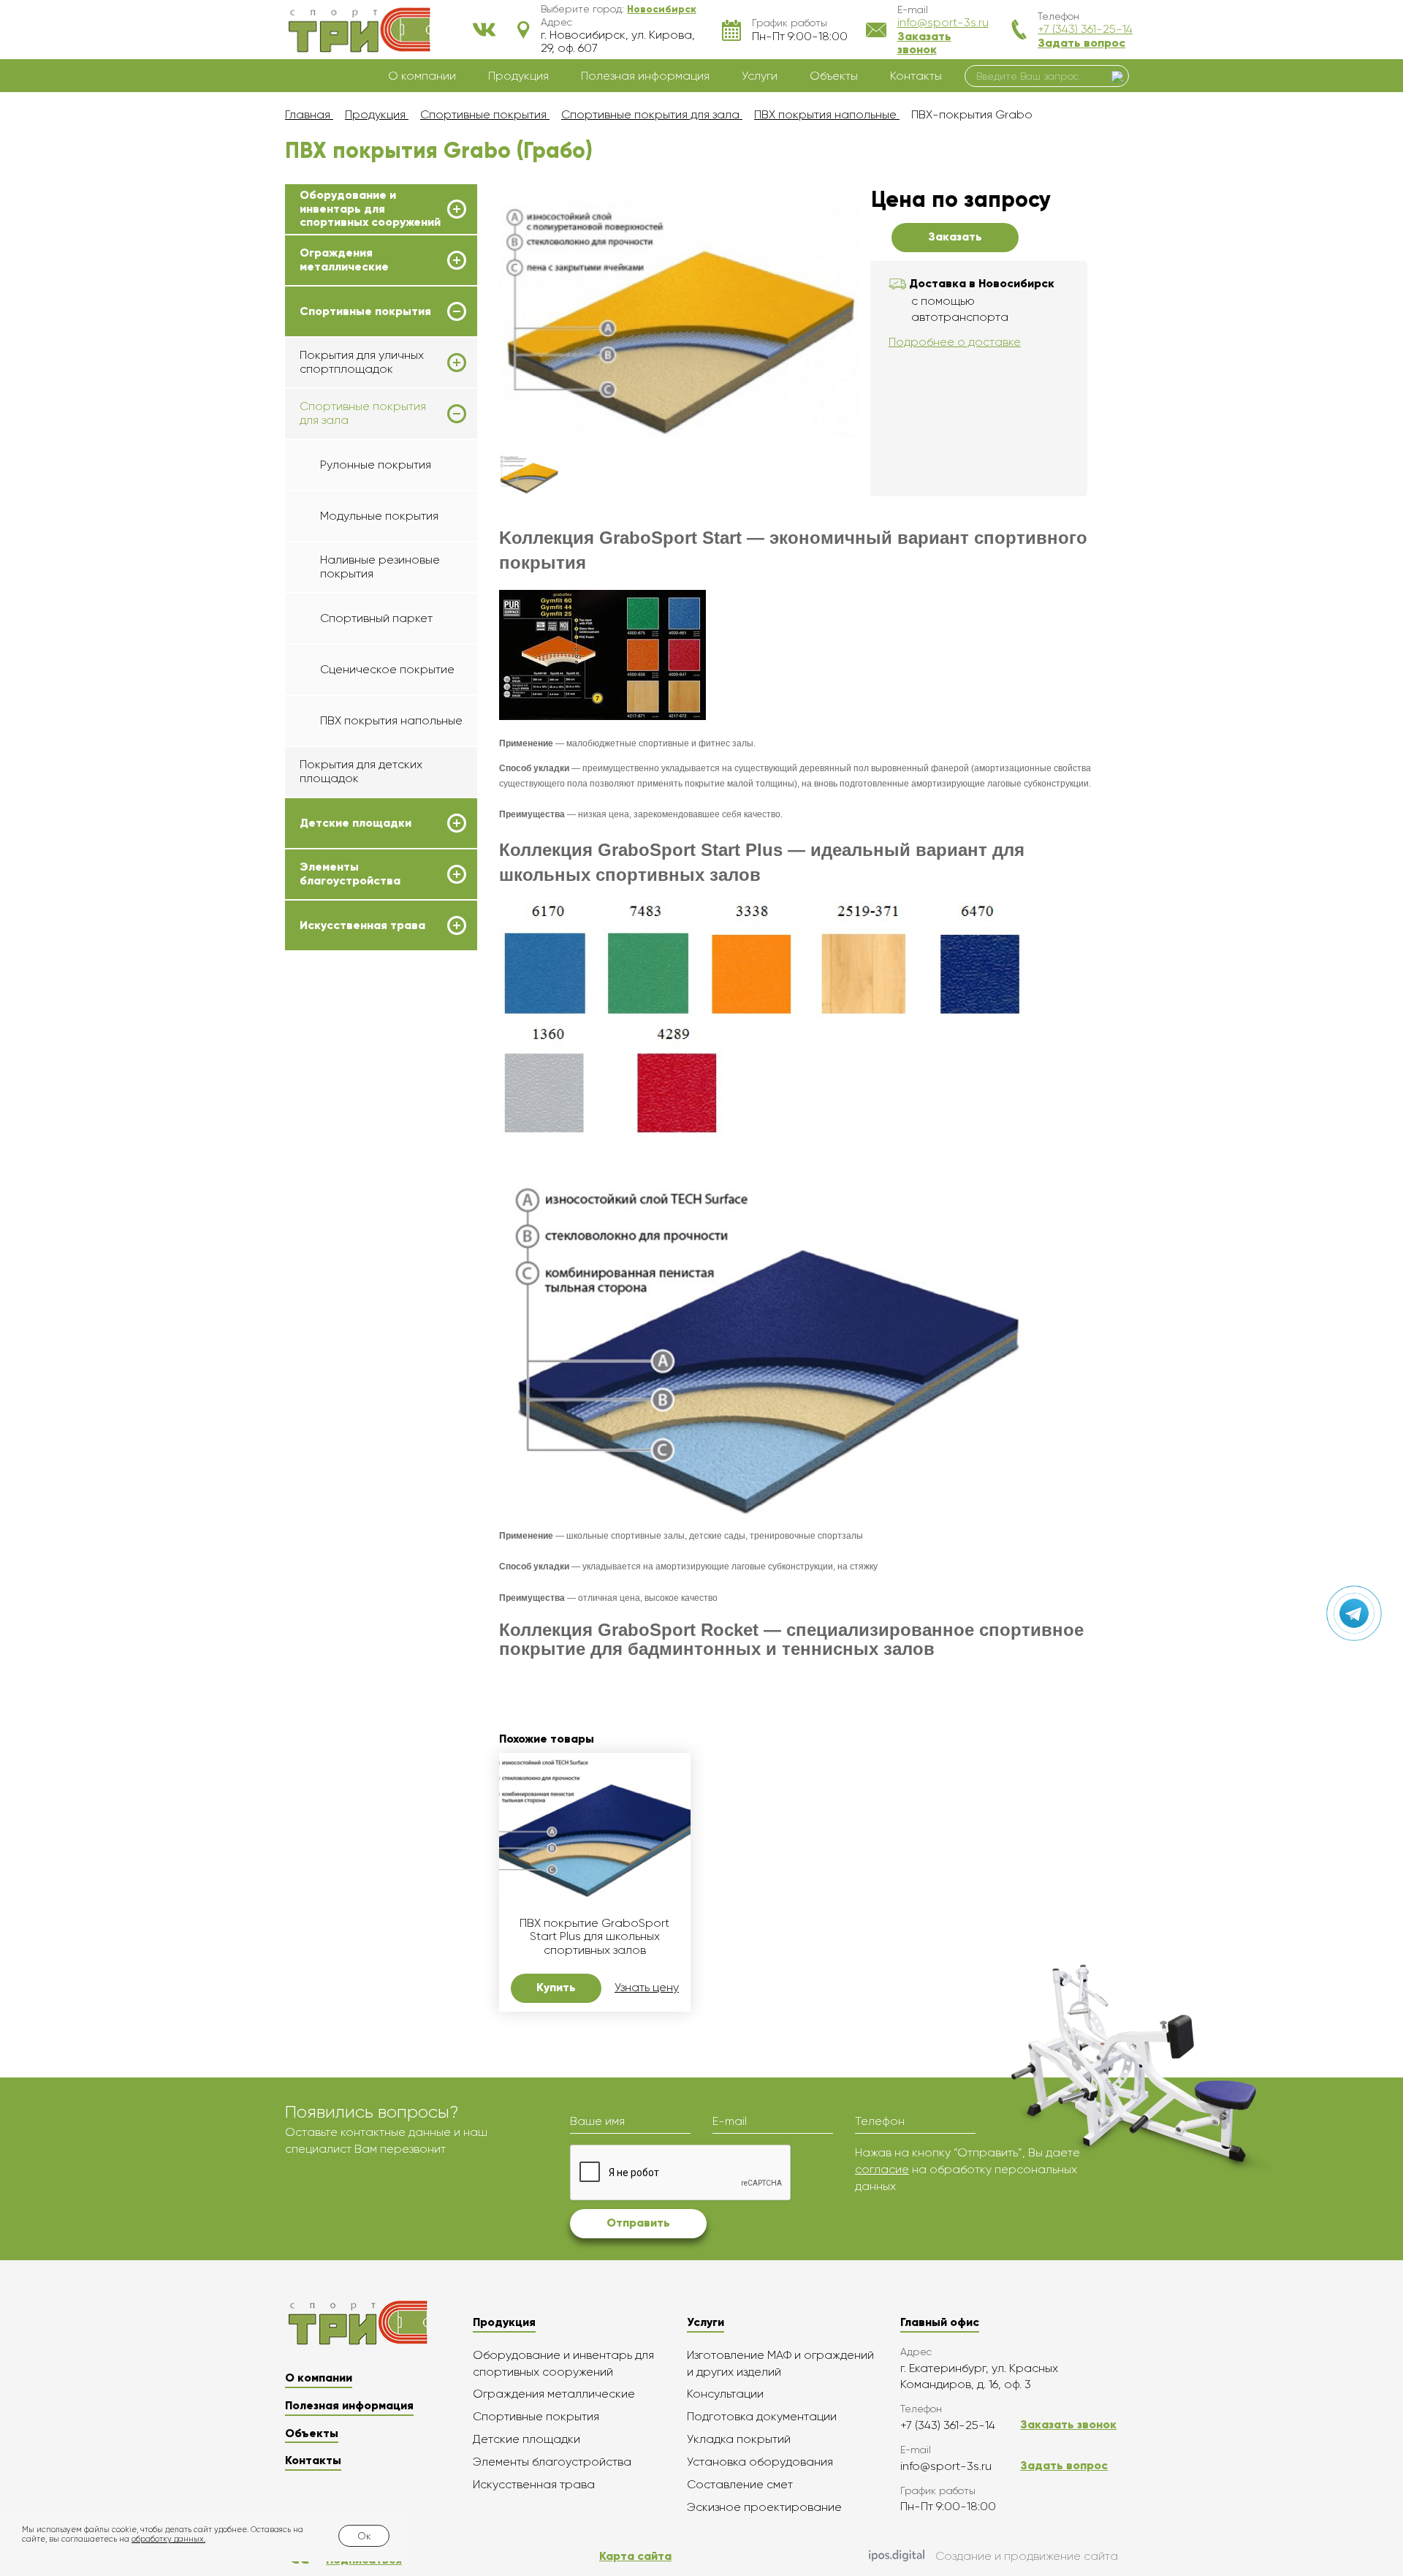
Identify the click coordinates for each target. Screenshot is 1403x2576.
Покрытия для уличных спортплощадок (362, 362)
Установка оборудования (760, 2462)
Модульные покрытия (379, 516)
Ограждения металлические (344, 260)
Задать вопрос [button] (1081, 43)
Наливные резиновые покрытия (380, 566)
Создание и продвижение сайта (1027, 2556)
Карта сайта (635, 2556)
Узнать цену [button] (647, 1988)
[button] (662, 9)
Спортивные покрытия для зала (363, 413)
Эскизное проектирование (764, 2507)
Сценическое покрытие (387, 669)
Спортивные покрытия (365, 311)
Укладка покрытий (739, 2439)
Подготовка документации (762, 2416)
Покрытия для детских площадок (361, 771)
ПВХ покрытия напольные (391, 720)
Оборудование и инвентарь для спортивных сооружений (370, 209)
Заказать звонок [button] (924, 43)
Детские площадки (355, 823)
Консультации (725, 2394)
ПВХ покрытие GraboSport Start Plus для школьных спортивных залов (594, 1937)
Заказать (955, 236)
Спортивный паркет (376, 618)
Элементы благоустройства (350, 874)
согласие (882, 2169)
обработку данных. (168, 2539)
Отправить (638, 2223)
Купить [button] (556, 1987)
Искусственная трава (362, 925)
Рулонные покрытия (376, 465)
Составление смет (740, 2484)
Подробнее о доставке (955, 342)
